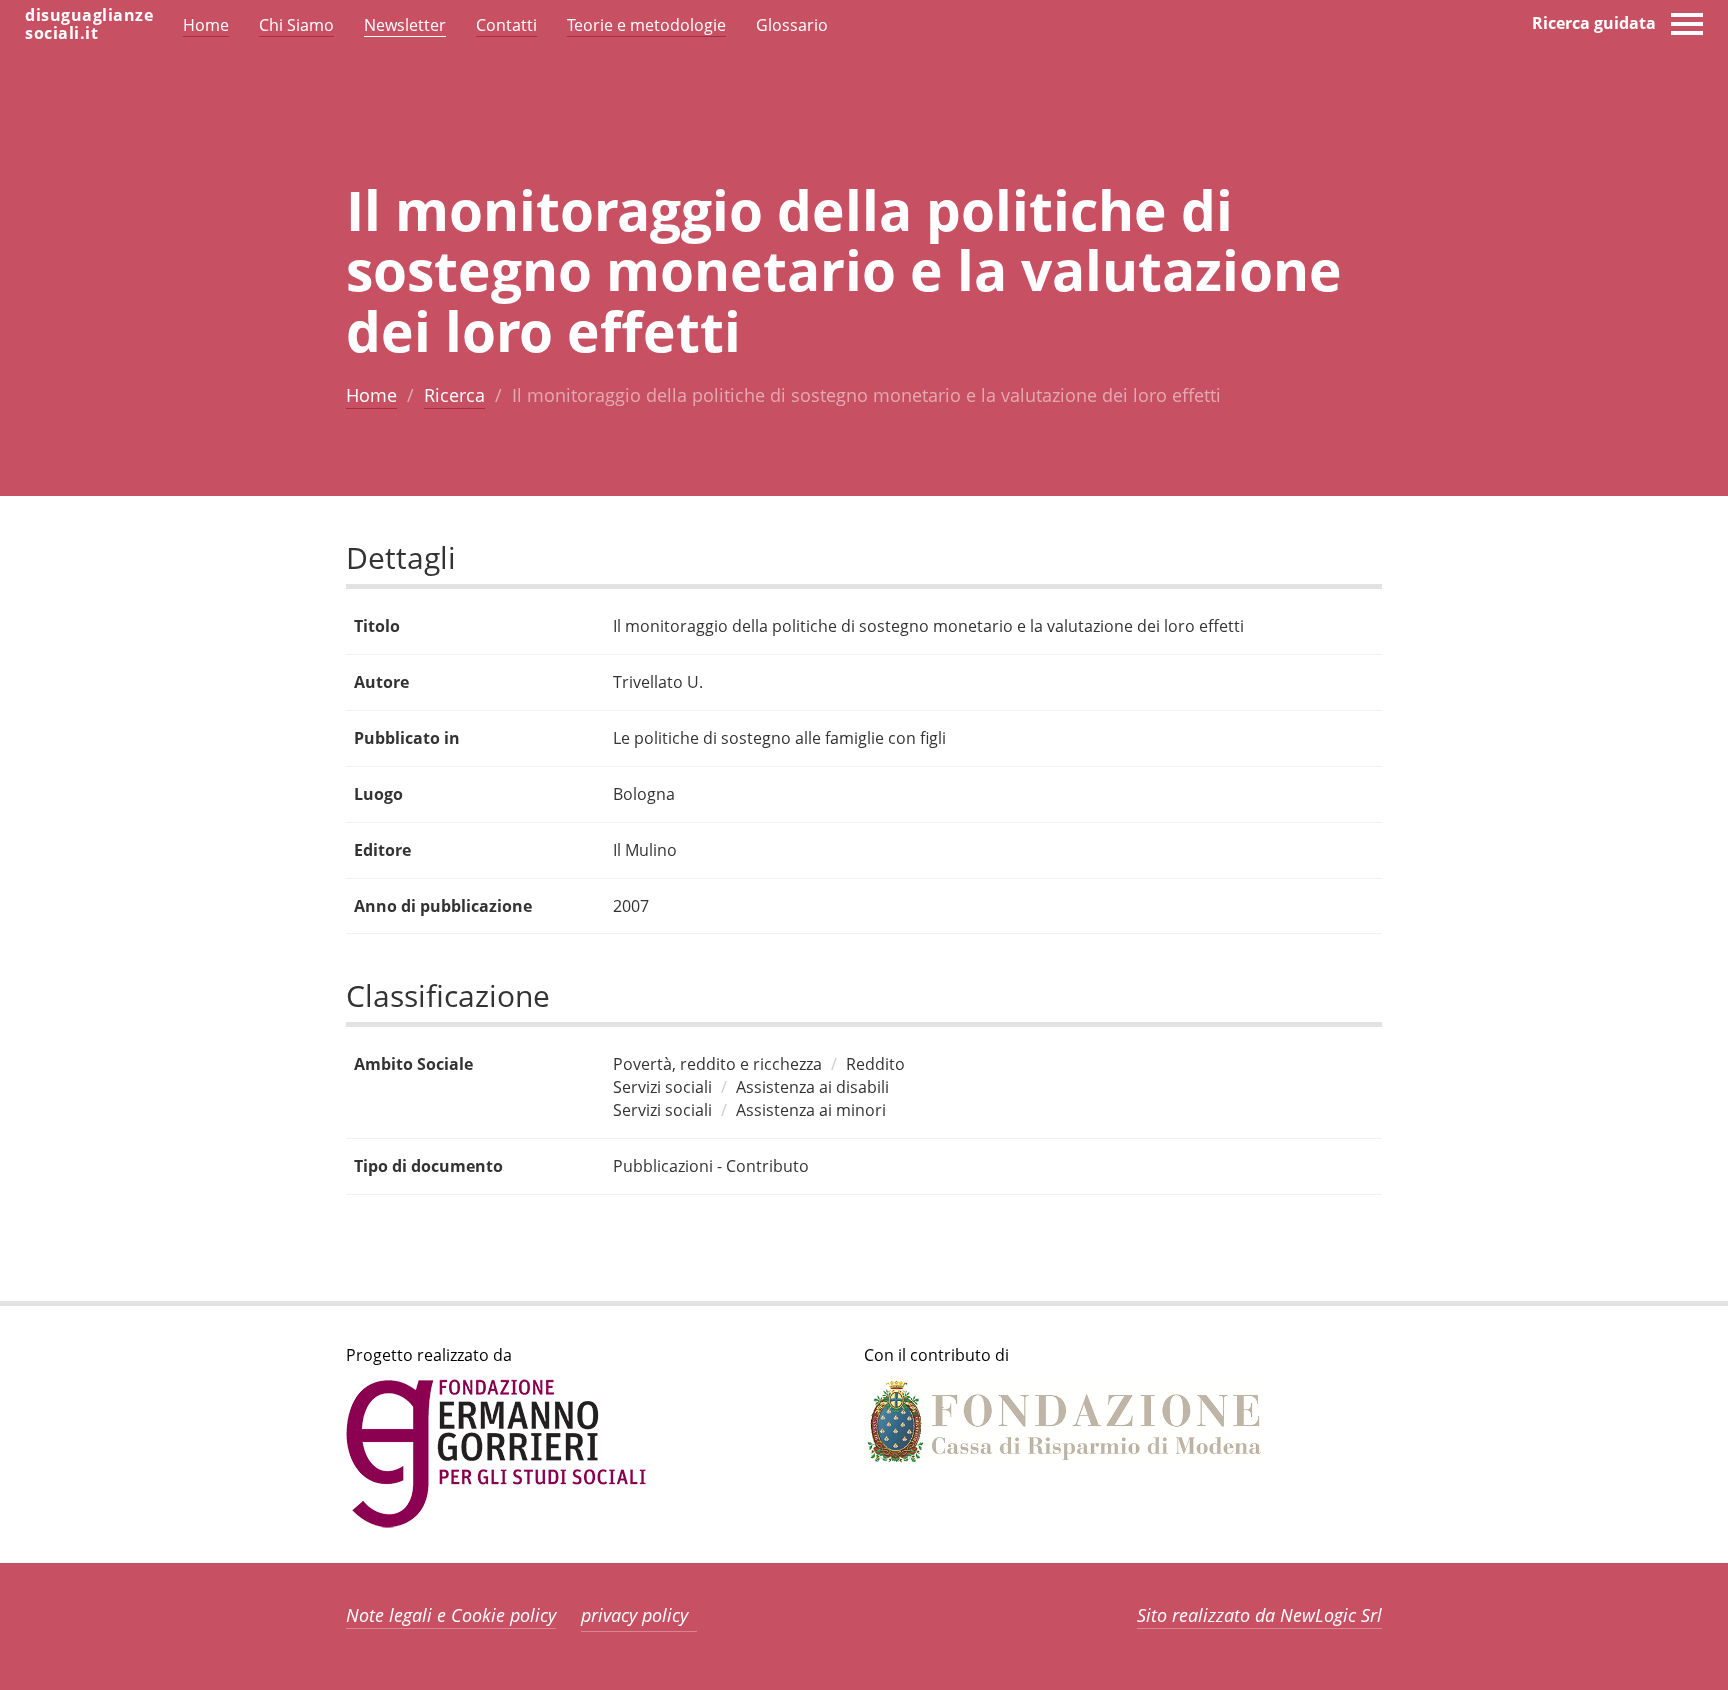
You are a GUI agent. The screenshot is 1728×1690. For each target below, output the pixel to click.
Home (371, 395)
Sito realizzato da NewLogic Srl (1259, 1615)
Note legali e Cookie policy (451, 1615)
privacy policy (634, 1615)
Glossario (792, 25)
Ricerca (454, 395)
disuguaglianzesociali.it (89, 24)
